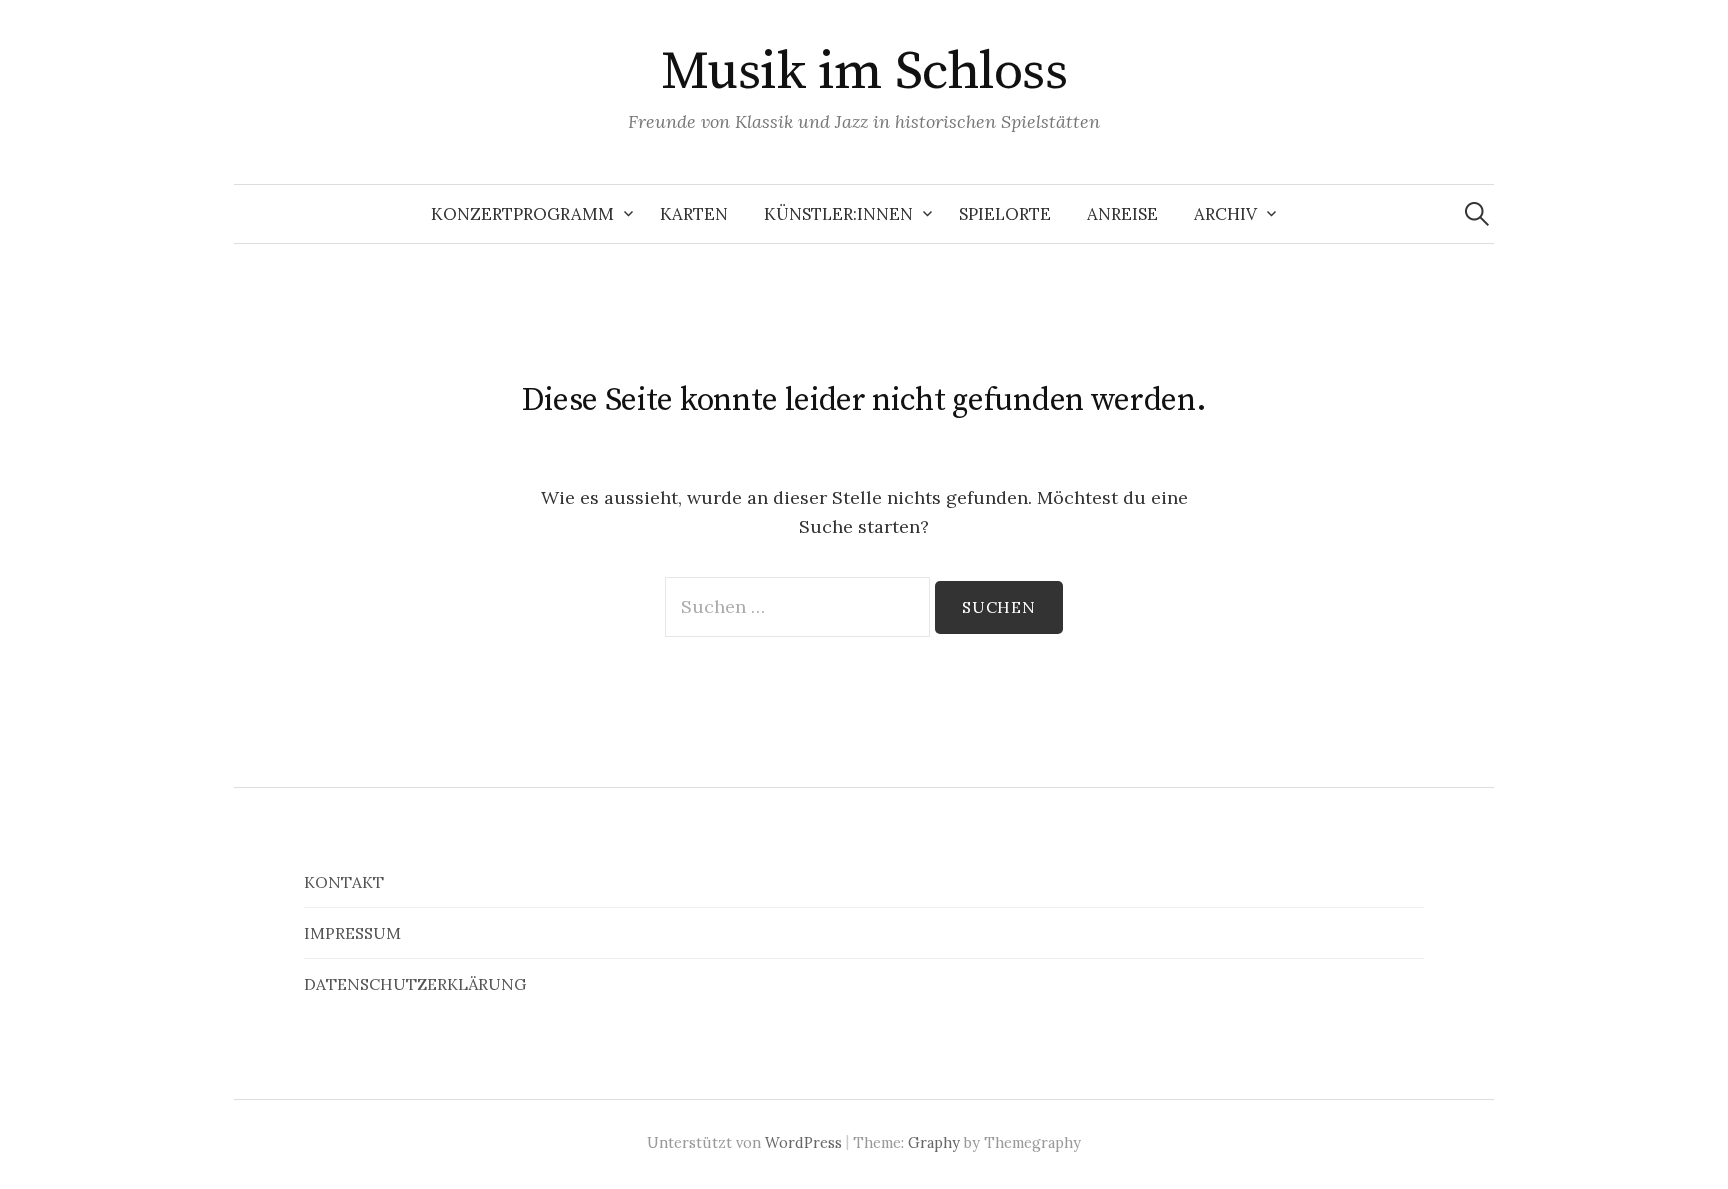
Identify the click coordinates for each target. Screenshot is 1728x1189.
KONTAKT (344, 882)
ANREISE (1122, 214)
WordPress (803, 1142)
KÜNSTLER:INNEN (838, 214)
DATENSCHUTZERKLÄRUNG (415, 984)
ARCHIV (1225, 214)
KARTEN (694, 214)
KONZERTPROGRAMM (522, 214)
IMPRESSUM (352, 933)
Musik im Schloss (864, 72)
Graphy (934, 1142)
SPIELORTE (1005, 214)
